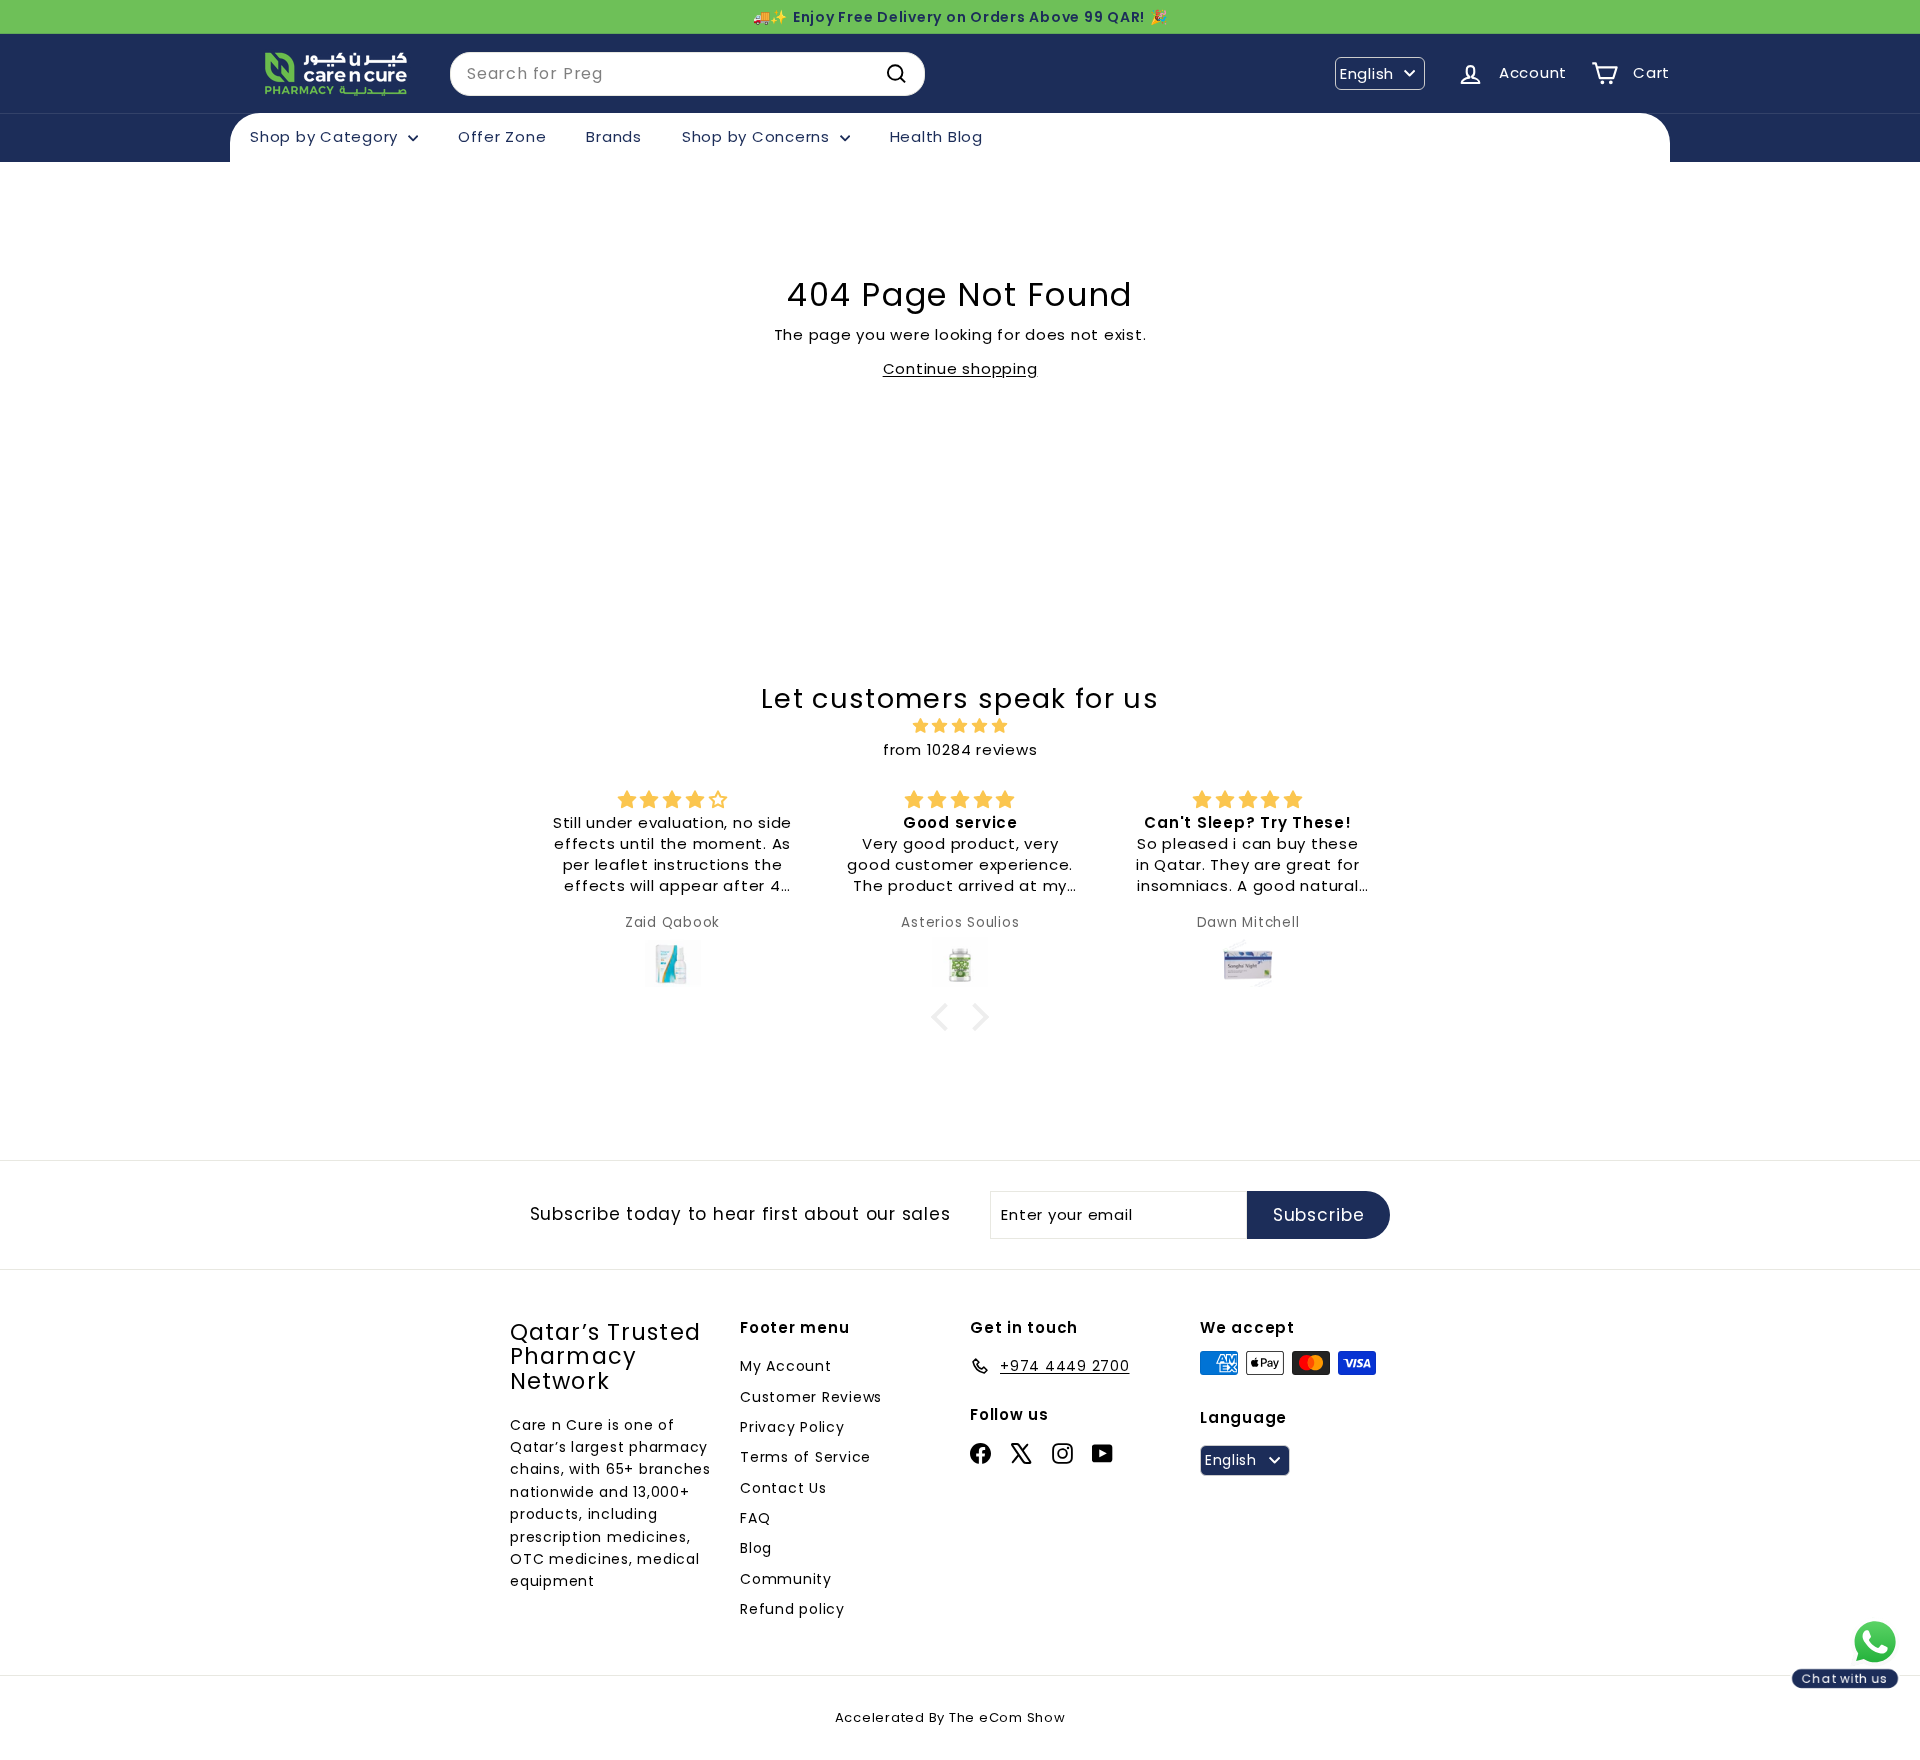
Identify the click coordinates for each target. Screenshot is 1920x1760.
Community (786, 1579)
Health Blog (936, 136)
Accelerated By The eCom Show (950, 1717)
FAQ (755, 1518)
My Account (786, 1366)
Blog (756, 1548)
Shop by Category (326, 136)
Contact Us (783, 1488)
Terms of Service (805, 1457)
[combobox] (687, 74)
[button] (945, 1016)
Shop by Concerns (758, 136)
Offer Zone (502, 136)
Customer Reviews (811, 1397)
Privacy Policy (792, 1427)
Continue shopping (960, 368)
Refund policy (792, 1609)
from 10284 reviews (960, 749)
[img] (960, 726)
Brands (614, 136)
